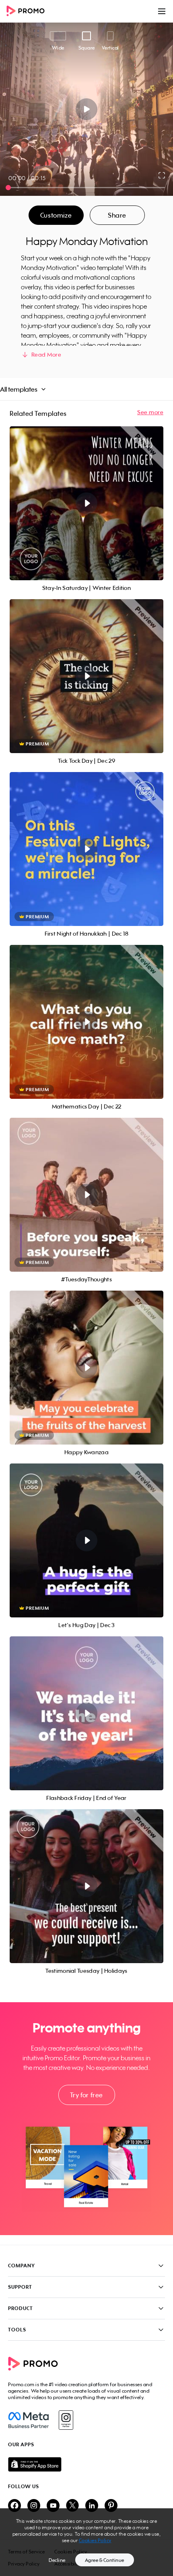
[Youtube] (53, 2506)
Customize (56, 215)
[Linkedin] (92, 2506)
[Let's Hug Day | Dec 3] (86, 1540)
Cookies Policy (95, 2540)
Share (117, 215)
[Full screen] (162, 175)
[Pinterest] (111, 2506)
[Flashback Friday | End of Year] (86, 1713)
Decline (57, 2560)
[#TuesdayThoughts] (86, 1195)
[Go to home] (28, 11)
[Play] (87, 109)
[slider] (8, 188)
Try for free (86, 2095)
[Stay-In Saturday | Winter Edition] (86, 503)
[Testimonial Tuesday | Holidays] (86, 1886)
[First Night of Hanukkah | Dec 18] (86, 849)
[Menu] (162, 11)
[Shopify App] (86, 2464)
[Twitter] (72, 2506)
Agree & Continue (105, 2560)
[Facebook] (28, 2420)
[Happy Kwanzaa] (86, 1368)
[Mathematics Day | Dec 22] (86, 1022)
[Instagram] (66, 2420)
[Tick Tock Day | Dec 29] (86, 676)
